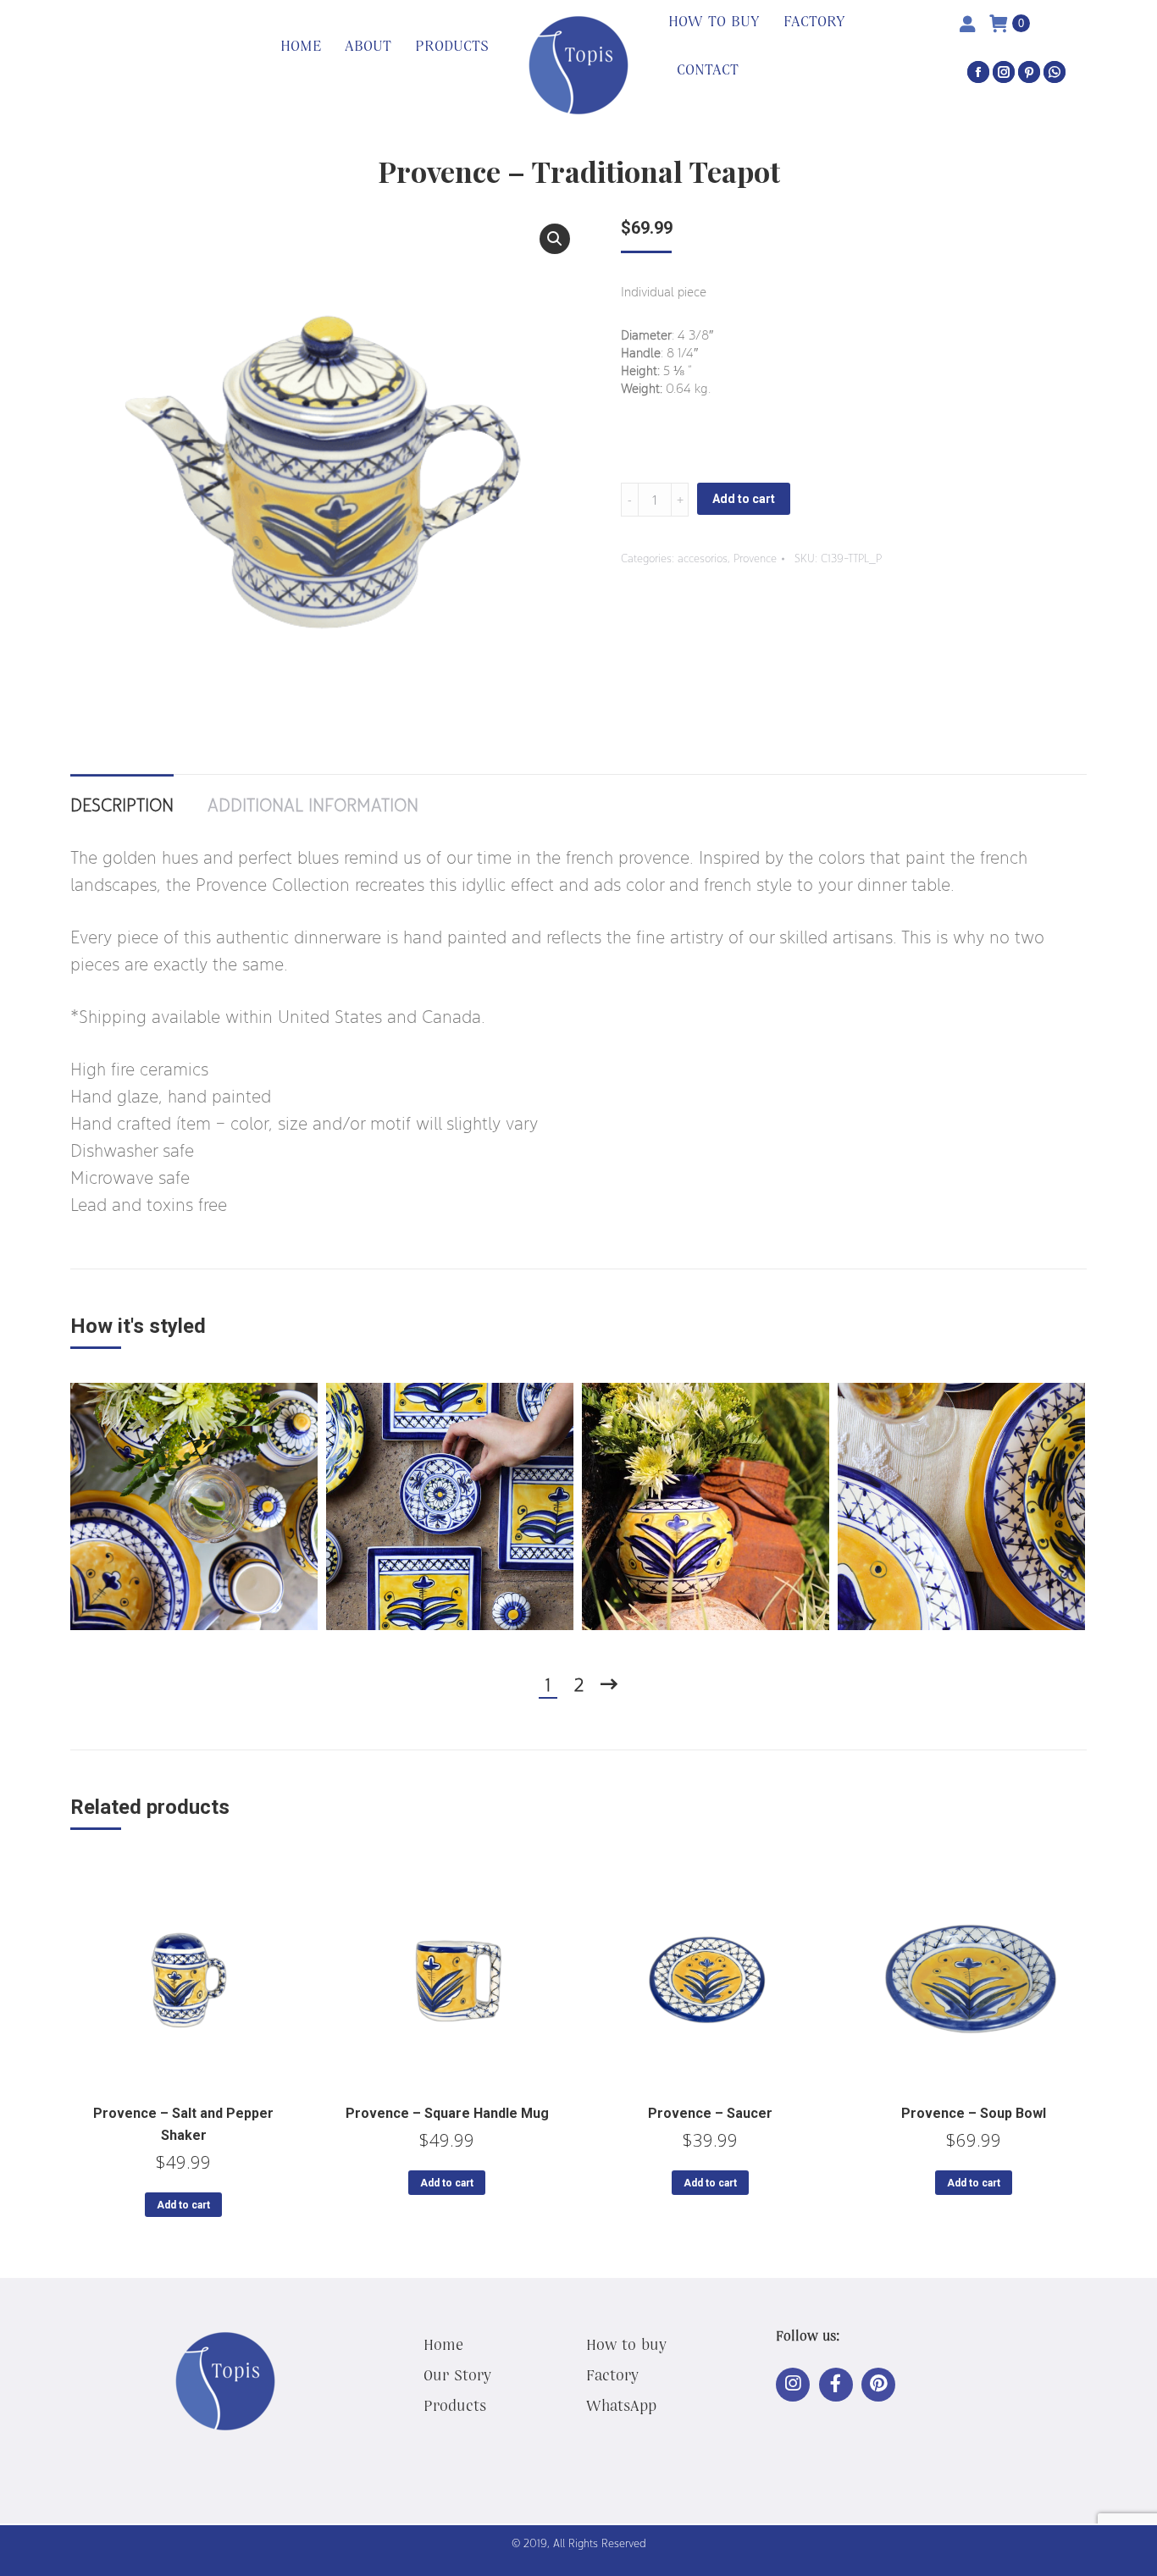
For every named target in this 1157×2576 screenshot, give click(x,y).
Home (443, 2344)
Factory (612, 2374)
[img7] (706, 1506)
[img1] (194, 1506)
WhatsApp (621, 2405)
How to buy (626, 2344)
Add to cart (744, 499)
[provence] (450, 1506)
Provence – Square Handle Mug (447, 2113)
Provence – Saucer (710, 2113)
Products (455, 2405)
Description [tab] (122, 804)
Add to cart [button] (183, 2205)
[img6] (961, 1506)
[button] (555, 239)
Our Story (457, 2374)
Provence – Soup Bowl (974, 2113)
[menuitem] (301, 47)
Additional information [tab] (313, 804)
